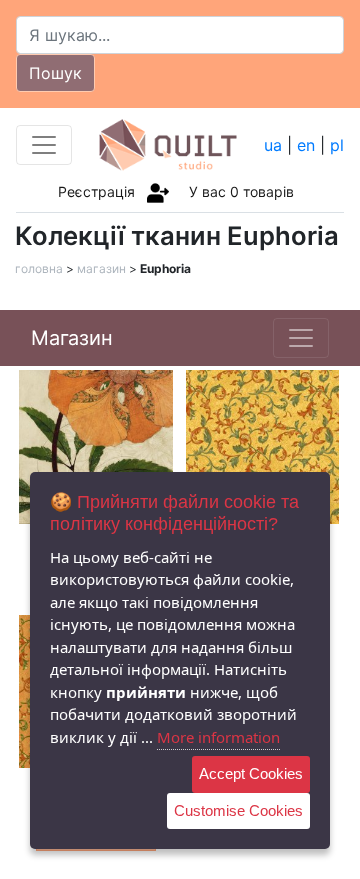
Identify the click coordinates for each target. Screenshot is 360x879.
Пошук (55, 73)
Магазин (72, 338)
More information (218, 737)
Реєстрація (96, 191)
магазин (101, 268)
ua (273, 145)
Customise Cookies (238, 810)
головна (39, 268)
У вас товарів (241, 191)
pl (337, 145)
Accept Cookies (251, 773)
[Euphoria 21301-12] (96, 445)
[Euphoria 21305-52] (263, 445)
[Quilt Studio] (168, 145)
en (306, 145)
